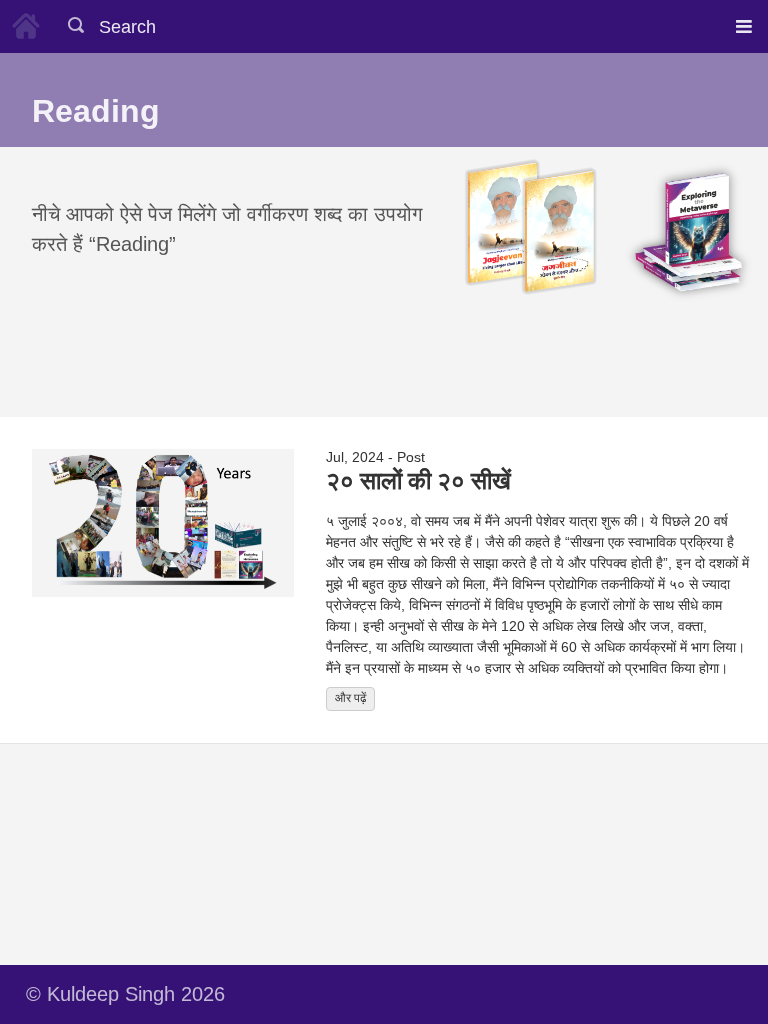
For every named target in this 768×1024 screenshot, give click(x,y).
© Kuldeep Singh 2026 (125, 994)
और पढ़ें (350, 698)
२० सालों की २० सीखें (418, 479)
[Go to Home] (26, 23)
